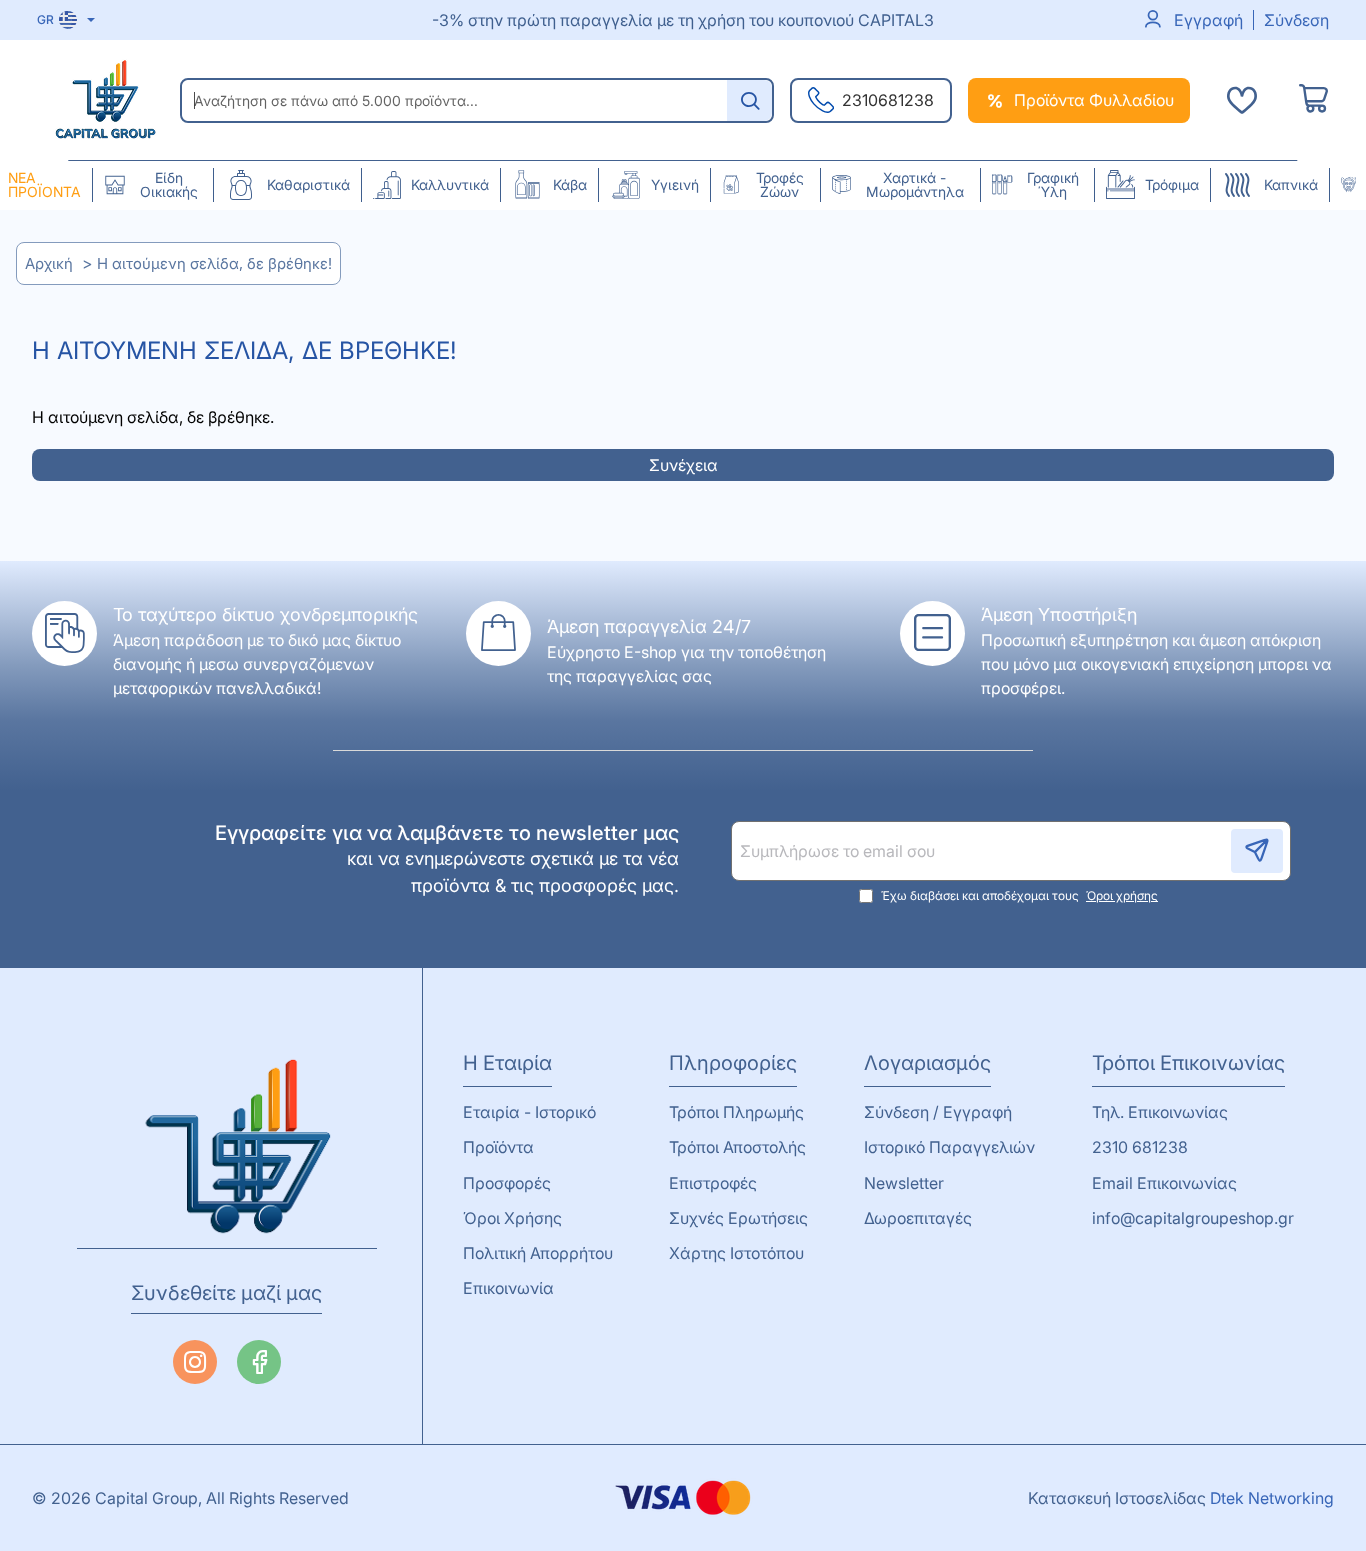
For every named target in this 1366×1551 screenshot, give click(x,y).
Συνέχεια (683, 465)
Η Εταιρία (507, 1063)
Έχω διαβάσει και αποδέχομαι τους (1018, 895)
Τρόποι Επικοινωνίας (1188, 1063)
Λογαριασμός (927, 1063)
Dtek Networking (1272, 1498)
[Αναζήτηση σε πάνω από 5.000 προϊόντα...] (749, 100)
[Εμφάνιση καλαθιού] (1314, 100)
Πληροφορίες (733, 1063)
